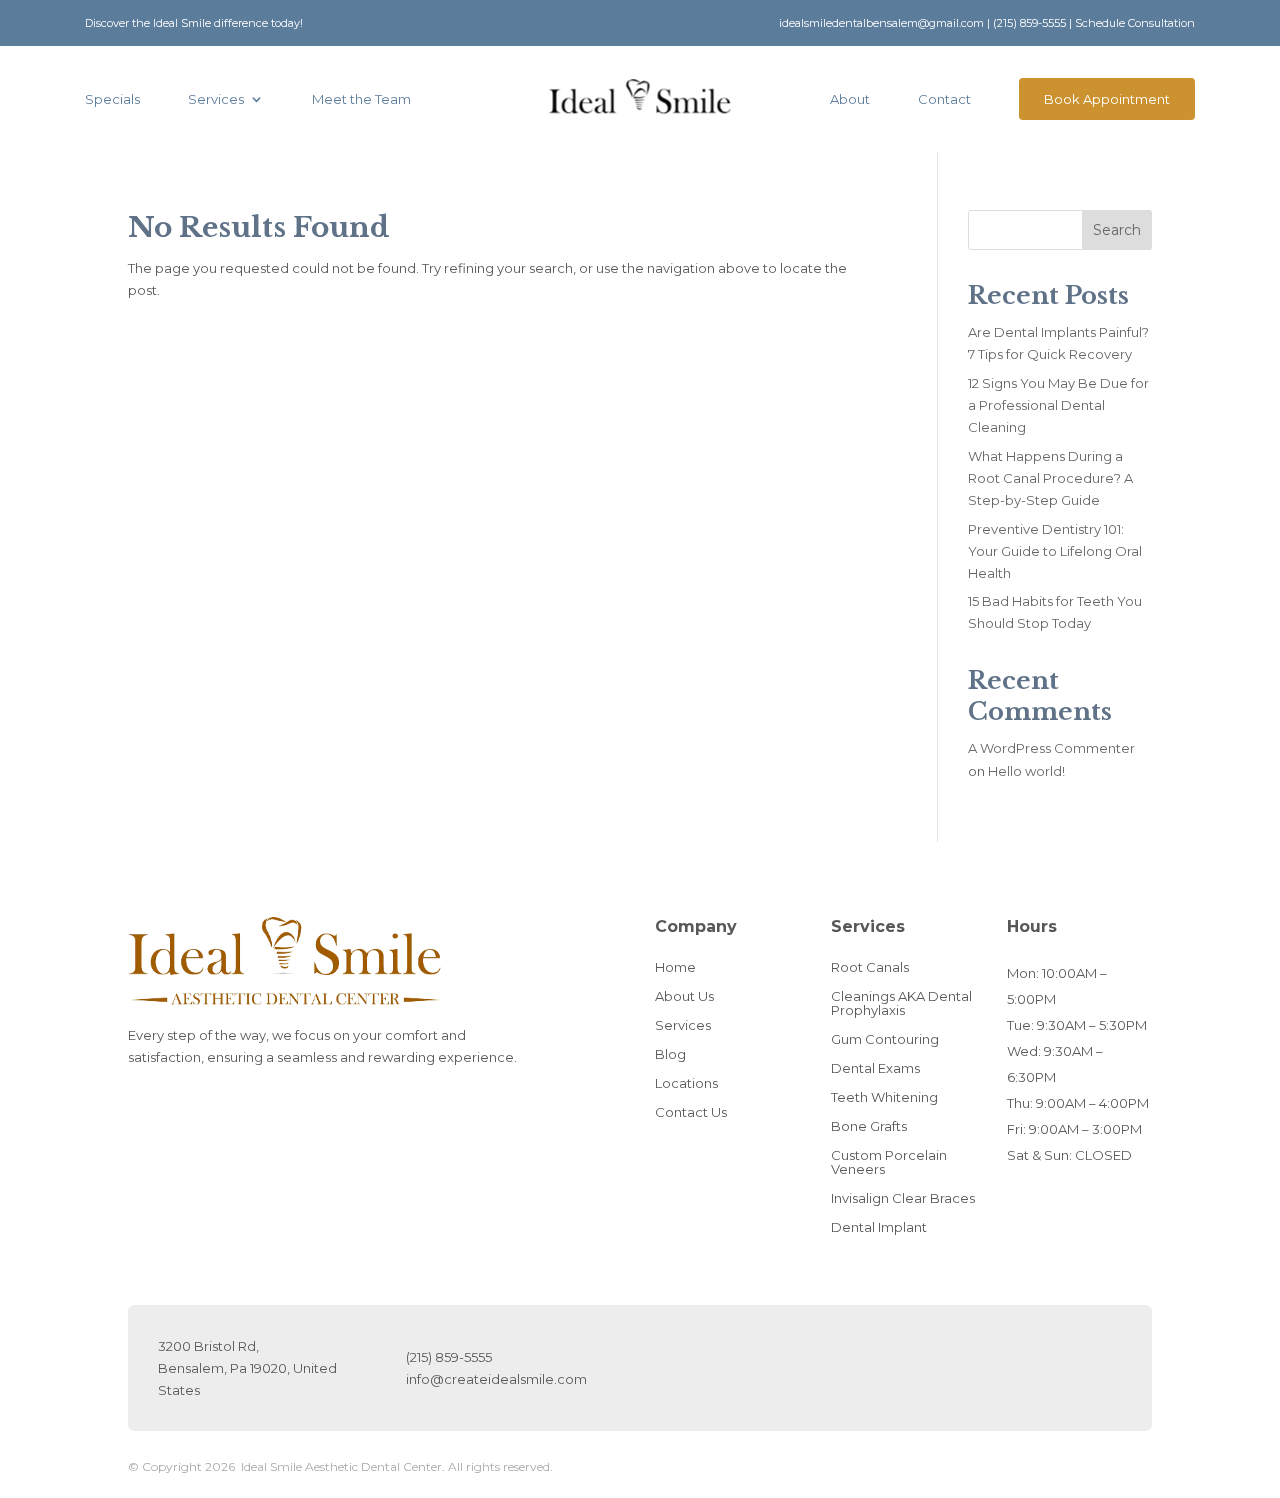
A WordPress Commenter (1051, 748)
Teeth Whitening (884, 1097)
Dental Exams (875, 1068)
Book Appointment (1107, 99)
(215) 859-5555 (1029, 23)
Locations (686, 1083)
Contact (944, 99)
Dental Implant (879, 1227)
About (850, 99)
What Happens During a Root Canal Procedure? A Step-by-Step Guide (1050, 478)
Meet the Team (361, 99)
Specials (112, 99)
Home (675, 967)
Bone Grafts (869, 1126)
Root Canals (870, 967)
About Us (684, 996)
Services (216, 99)
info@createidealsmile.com (496, 1379)
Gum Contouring (885, 1039)
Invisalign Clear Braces (903, 1198)
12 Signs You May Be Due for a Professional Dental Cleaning (1058, 405)
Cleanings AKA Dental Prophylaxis (901, 1003)
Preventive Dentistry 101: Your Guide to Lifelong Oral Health (1055, 551)
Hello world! (1026, 771)
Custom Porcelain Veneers (889, 1162)
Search (1117, 230)
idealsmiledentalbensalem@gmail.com (881, 23)
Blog (670, 1054)
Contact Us (691, 1112)
